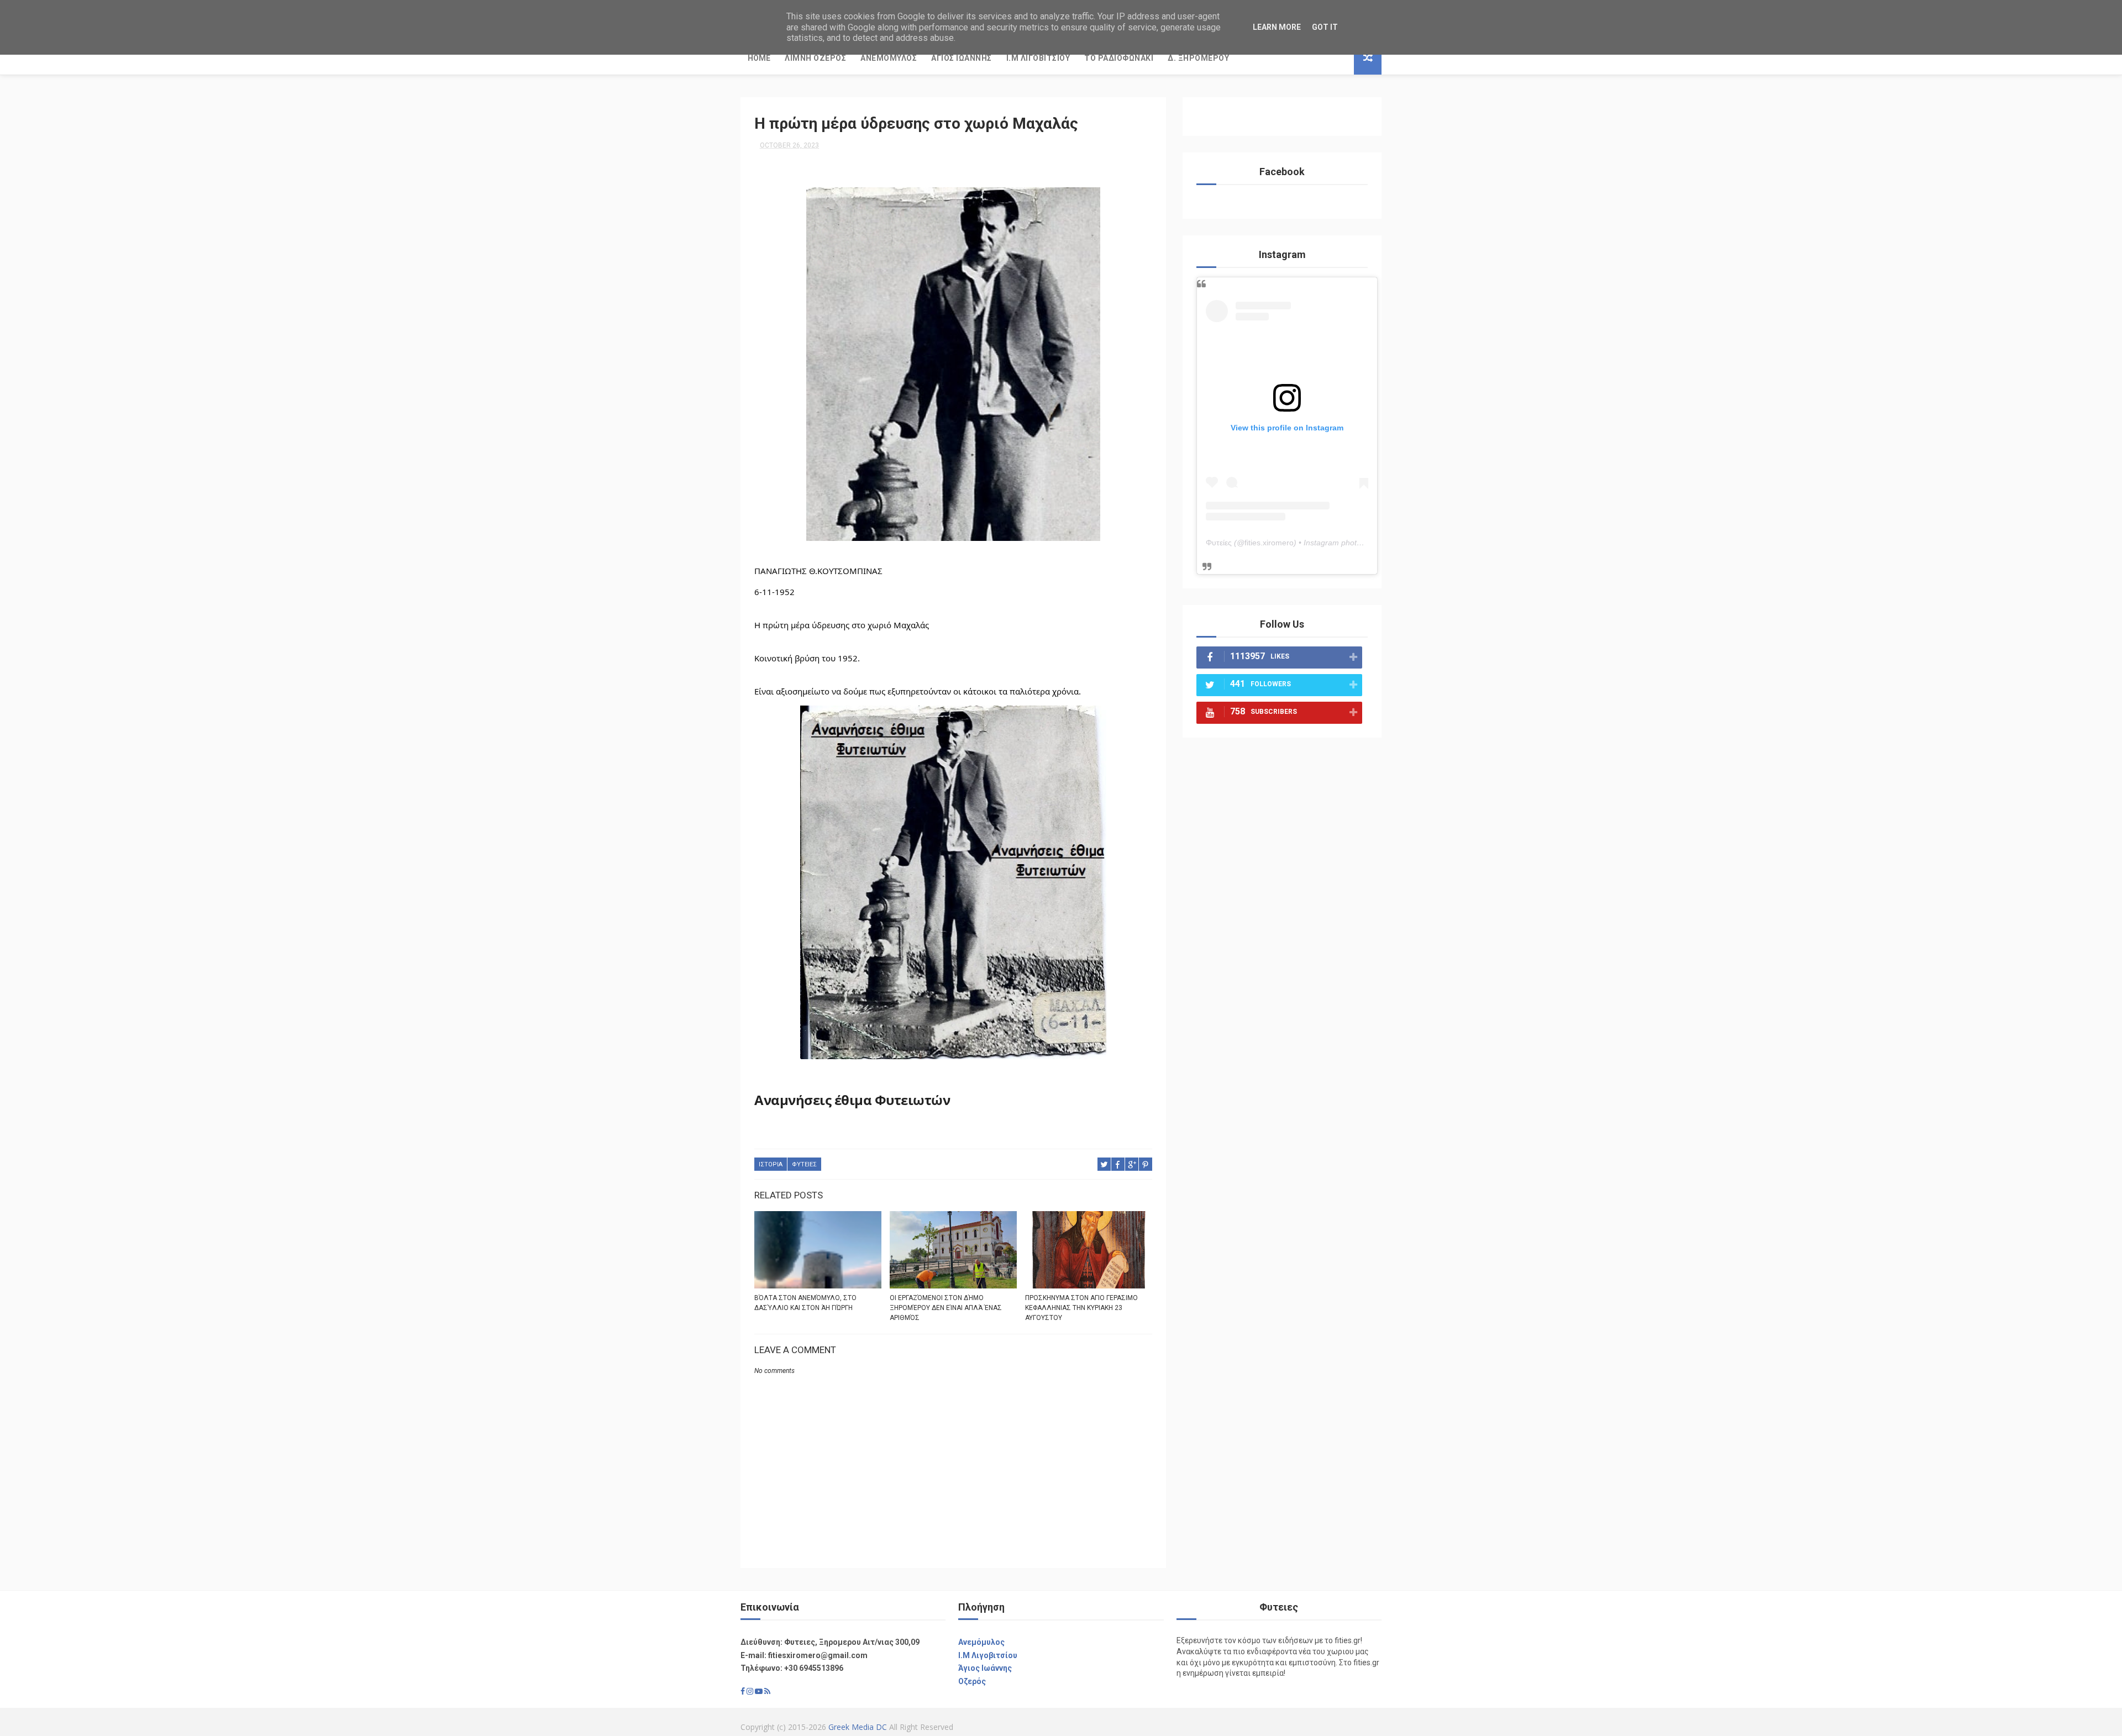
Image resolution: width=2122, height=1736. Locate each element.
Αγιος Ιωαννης (962, 58)
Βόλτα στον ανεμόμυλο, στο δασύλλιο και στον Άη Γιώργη (805, 1303)
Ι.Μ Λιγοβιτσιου (1038, 58)
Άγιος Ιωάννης (985, 1668)
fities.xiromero (1269, 543)
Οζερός (972, 1681)
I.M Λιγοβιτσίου (988, 1655)
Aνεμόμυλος (981, 1642)
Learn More (1277, 27)
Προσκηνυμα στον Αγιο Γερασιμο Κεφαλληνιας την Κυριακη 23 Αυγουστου (1081, 1308)
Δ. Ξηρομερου (1198, 58)
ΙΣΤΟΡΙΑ (771, 1164)
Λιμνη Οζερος (815, 58)
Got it (1325, 27)
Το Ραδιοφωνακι (1119, 58)
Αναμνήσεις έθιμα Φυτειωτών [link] (852, 1100)
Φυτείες (1219, 543)
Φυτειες (804, 1164)
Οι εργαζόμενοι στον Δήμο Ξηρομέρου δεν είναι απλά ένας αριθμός (946, 1308)
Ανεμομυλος (889, 58)
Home (759, 58)
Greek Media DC (858, 1727)
